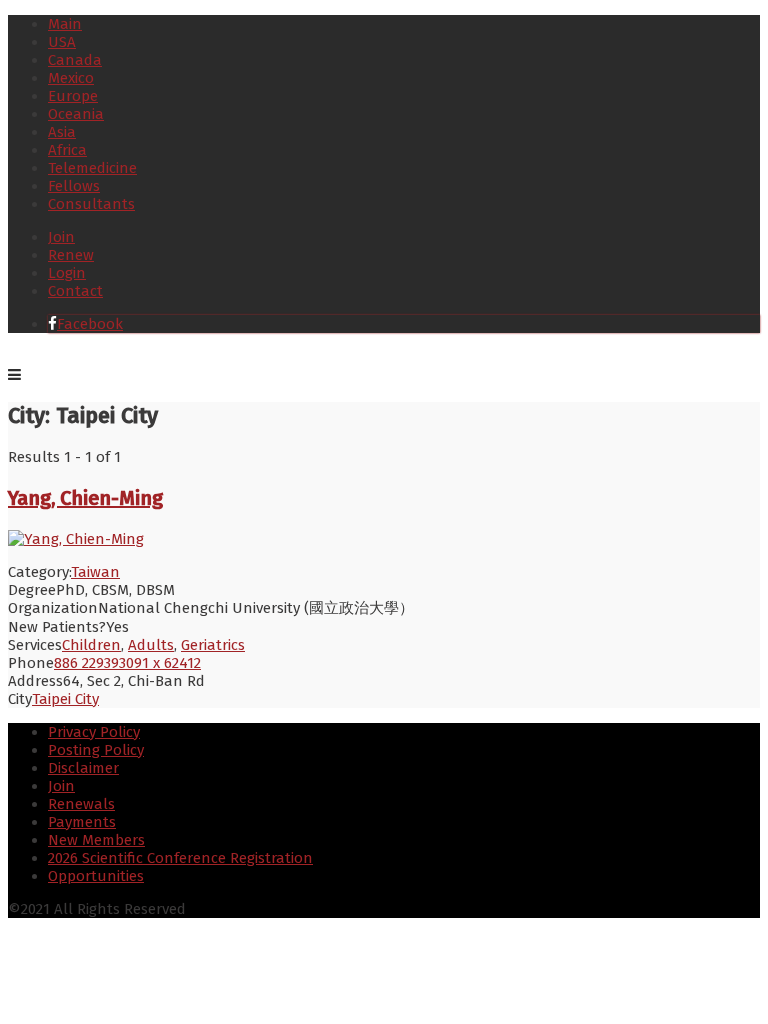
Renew (71, 255)
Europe (73, 96)
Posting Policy (96, 750)
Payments (82, 822)
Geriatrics (213, 645)
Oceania (76, 114)
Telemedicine (92, 168)
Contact (75, 291)
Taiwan (95, 572)
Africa (67, 150)
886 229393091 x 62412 (127, 663)
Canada (75, 60)
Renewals (81, 804)
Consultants (91, 204)
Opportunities (96, 876)
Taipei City (65, 699)
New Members (96, 840)
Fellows (74, 186)
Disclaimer (83, 768)
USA (62, 42)
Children (91, 645)
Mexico (71, 78)
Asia (62, 132)
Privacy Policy (94, 732)
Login (67, 273)
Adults (151, 645)
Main (65, 24)
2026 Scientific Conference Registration (180, 858)
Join (61, 237)
